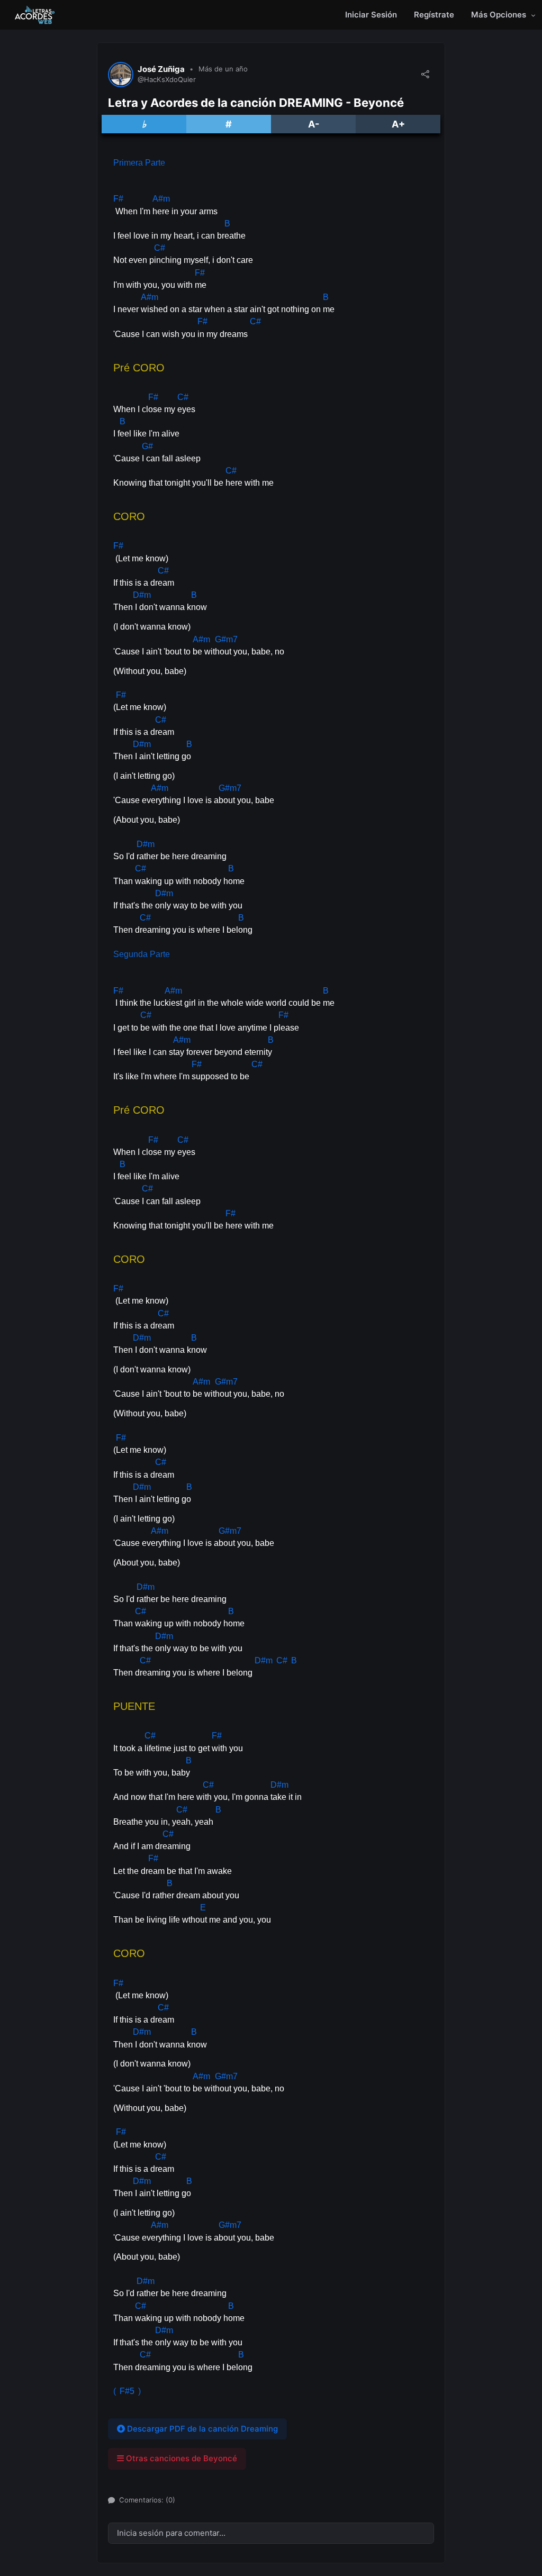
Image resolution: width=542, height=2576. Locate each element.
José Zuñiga (161, 69)
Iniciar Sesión (371, 15)
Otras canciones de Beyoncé (180, 2458)
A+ (398, 124)
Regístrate (434, 15)
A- (314, 124)
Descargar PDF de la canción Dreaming (201, 2429)
